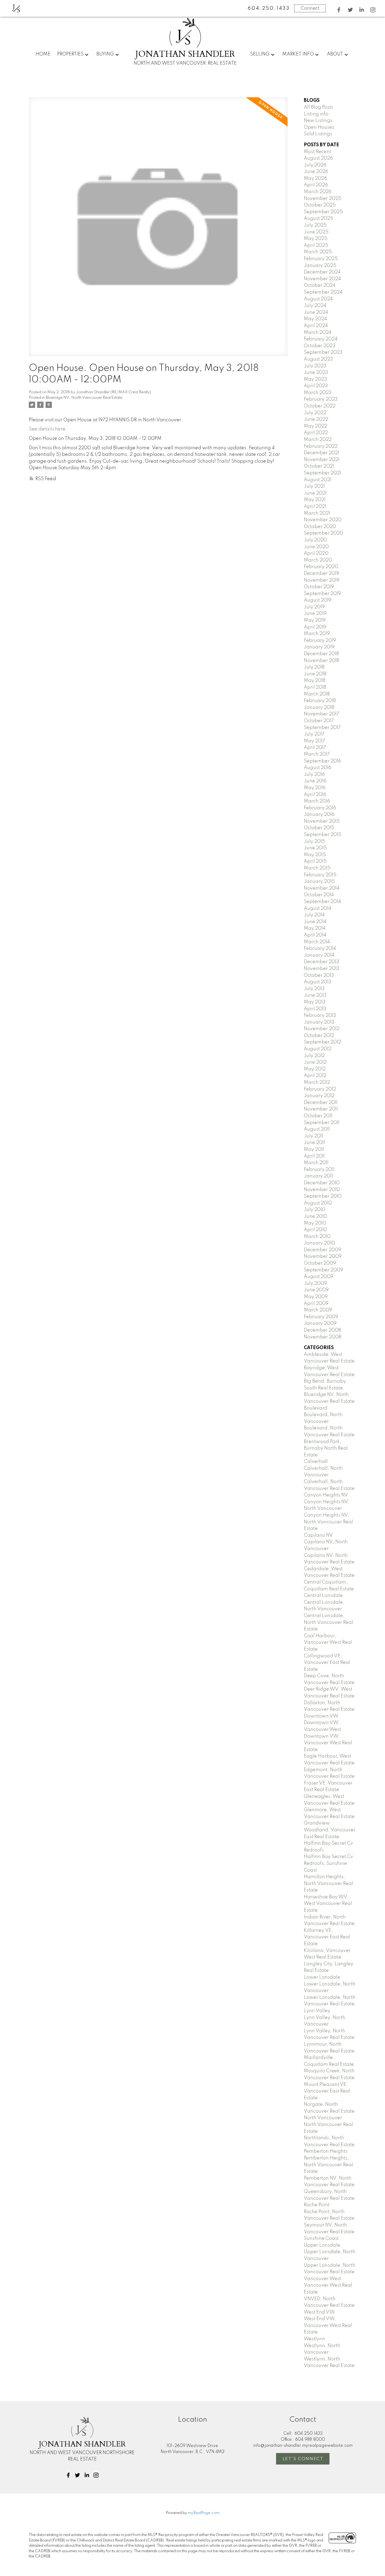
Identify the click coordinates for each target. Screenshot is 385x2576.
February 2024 (321, 339)
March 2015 (317, 868)
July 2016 (314, 775)
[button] (339, 10)
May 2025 (316, 239)
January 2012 (319, 1096)
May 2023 (315, 379)
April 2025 (316, 245)
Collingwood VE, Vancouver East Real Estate (327, 1663)
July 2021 (314, 486)
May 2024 (315, 319)
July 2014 (314, 915)
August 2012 (318, 1049)
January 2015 (319, 882)
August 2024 (318, 299)
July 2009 (315, 1283)
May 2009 (316, 1297)
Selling (260, 54)
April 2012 (315, 1076)
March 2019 (317, 634)
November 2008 (323, 1337)
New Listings (318, 121)
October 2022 (320, 406)
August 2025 (318, 218)
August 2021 (318, 480)
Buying (105, 54)
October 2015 (319, 828)
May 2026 (315, 178)
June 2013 (315, 995)
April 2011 (314, 1156)
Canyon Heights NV (326, 1495)
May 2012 (315, 1069)
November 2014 (322, 888)
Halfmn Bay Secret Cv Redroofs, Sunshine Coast (328, 1863)
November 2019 (322, 580)
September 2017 (322, 728)
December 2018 (321, 654)
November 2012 (322, 1029)
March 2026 (318, 192)
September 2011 (322, 1123)
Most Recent (317, 152)
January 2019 (319, 647)
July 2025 (315, 225)
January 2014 (319, 955)
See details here (47, 429)
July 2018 (314, 667)
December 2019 (321, 574)
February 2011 (319, 1170)
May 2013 (315, 1002)
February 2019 (320, 641)
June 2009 (316, 1290)
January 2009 (320, 1323)
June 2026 (316, 172)
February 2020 (321, 567)
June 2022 (316, 419)
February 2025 (321, 259)
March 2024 (318, 333)
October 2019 (319, 587)
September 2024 (323, 292)
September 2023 (323, 352)
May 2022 (315, 426)
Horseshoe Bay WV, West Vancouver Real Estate (328, 1904)
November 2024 (322, 279)
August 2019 (318, 600)
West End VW (319, 2312)
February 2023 (321, 399)
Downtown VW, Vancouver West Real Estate (328, 1743)
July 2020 (315, 540)
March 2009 (318, 1310)
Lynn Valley (317, 2011)
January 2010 (319, 1243)
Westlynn (314, 2339)
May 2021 (315, 500)
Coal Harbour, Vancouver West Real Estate (328, 1643)
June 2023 (316, 373)
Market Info (298, 54)
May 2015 (315, 855)
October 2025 (320, 205)
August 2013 (318, 982)
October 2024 (320, 285)
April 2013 (315, 1009)
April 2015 (315, 861)
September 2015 (323, 835)
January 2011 (318, 1176)
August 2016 (318, 768)
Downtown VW (321, 1716)
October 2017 (319, 721)
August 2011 (317, 1129)
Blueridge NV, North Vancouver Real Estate (84, 398)
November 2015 (322, 821)
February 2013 (320, 1015)
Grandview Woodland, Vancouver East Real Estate (330, 1830)
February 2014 (320, 949)
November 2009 (323, 1256)
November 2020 (323, 520)
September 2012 (322, 1042)
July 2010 (315, 1210)
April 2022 (316, 433)
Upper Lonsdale (322, 2245)
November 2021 (322, 460)
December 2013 (321, 962)
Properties (70, 54)
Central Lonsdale (323, 1596)
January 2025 (320, 266)
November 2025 (323, 199)
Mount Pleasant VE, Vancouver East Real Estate (327, 2091)
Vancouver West (322, 2279)
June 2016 (315, 781)
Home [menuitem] (43, 54)
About (335, 54)
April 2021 (315, 507)
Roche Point (317, 2205)
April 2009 (316, 1304)
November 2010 (322, 1190)
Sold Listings (318, 134)
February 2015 (320, 875)
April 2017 (315, 748)
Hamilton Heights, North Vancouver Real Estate (328, 1884)
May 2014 (315, 928)
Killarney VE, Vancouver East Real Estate (327, 1937)
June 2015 (315, 848)
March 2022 (318, 440)
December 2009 (323, 1250)
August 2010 (318, 1203)
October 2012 (319, 1036)
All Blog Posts (318, 107)
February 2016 (320, 808)
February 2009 (321, 1317)
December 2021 (321, 453)
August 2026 (318, 158)
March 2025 (318, 252)
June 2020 (316, 547)
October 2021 (319, 466)
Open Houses (319, 127)
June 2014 (315, 922)
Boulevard (316, 1408)
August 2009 (319, 1277)
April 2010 (315, 1230)
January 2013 (319, 1022)
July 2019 (314, 607)
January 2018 (319, 708)
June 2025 (316, 232)
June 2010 (315, 1216)
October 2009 (320, 1263)
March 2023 (318, 393)
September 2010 (323, 1196)
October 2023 (320, 346)
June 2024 (316, 312)
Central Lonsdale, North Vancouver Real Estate (328, 1622)
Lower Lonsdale (322, 1977)
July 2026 (315, 165)
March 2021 (317, 513)
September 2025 (323, 212)
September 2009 (323, 1270)
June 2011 (314, 1143)
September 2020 (323, 533)
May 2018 (315, 681)
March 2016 (317, 801)
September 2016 (322, 761)
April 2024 (316, 326)
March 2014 (317, 942)
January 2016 (319, 815)
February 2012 (320, 1089)
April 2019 (315, 627)
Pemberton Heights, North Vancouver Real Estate (328, 2165)
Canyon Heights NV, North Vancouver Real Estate (328, 1522)
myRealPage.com (204, 2513)
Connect (310, 8)
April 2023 (316, 386)
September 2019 (322, 594)
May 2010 (315, 1223)
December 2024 (322, 272)
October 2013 (319, 975)
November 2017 (321, 714)
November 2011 (321, 1109)
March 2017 (317, 754)
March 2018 (317, 694)
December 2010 (322, 1183)
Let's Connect (303, 2459)
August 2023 (318, 359)
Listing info (316, 114)
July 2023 (315, 366)
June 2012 (315, 1062)
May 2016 (315, 788)
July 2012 (314, 1056)
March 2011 (316, 1163)
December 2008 (322, 1330)
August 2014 (318, 908)
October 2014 (319, 895)
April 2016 (315, 795)
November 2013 (322, 969)
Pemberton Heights (326, 2151)
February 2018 (320, 701)
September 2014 (322, 902)
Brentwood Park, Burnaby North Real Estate (326, 1448)
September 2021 (322, 473)
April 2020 (316, 553)
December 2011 (321, 1103)
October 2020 (320, 527)
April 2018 (315, 687)
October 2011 (318, 1116)
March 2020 (318, 560)
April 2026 (316, 185)
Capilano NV (318, 1535)
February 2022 (321, 446)
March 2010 (317, 1237)
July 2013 (314, 989)
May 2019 (315, 620)
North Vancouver (323, 2118)
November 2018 (321, 661)
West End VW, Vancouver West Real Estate (328, 2325)
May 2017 (315, 741)
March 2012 (317, 1082)
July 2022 (315, 413)
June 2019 (315, 614)
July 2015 (314, 841)
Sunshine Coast (321, 2238)
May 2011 (314, 1149)
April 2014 (315, 935)
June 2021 (315, 493)
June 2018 (315, 674)
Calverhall (316, 1462)
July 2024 (315, 306)
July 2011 (313, 1136)
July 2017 (314, 734)
